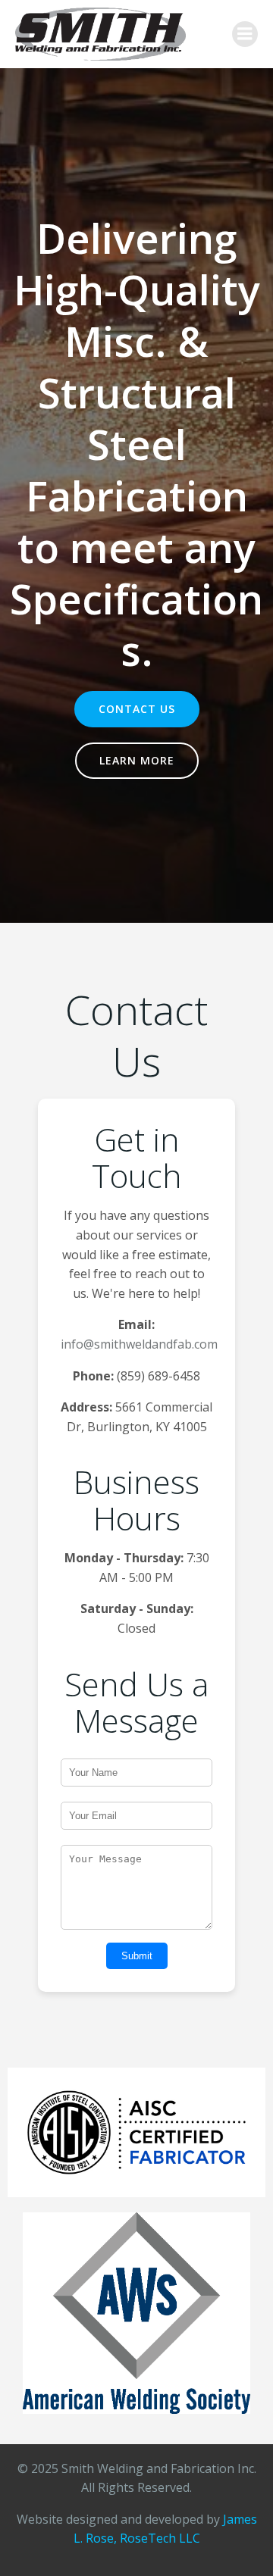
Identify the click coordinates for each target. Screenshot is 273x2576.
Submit (137, 1956)
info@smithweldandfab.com (139, 1344)
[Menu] (245, 34)
